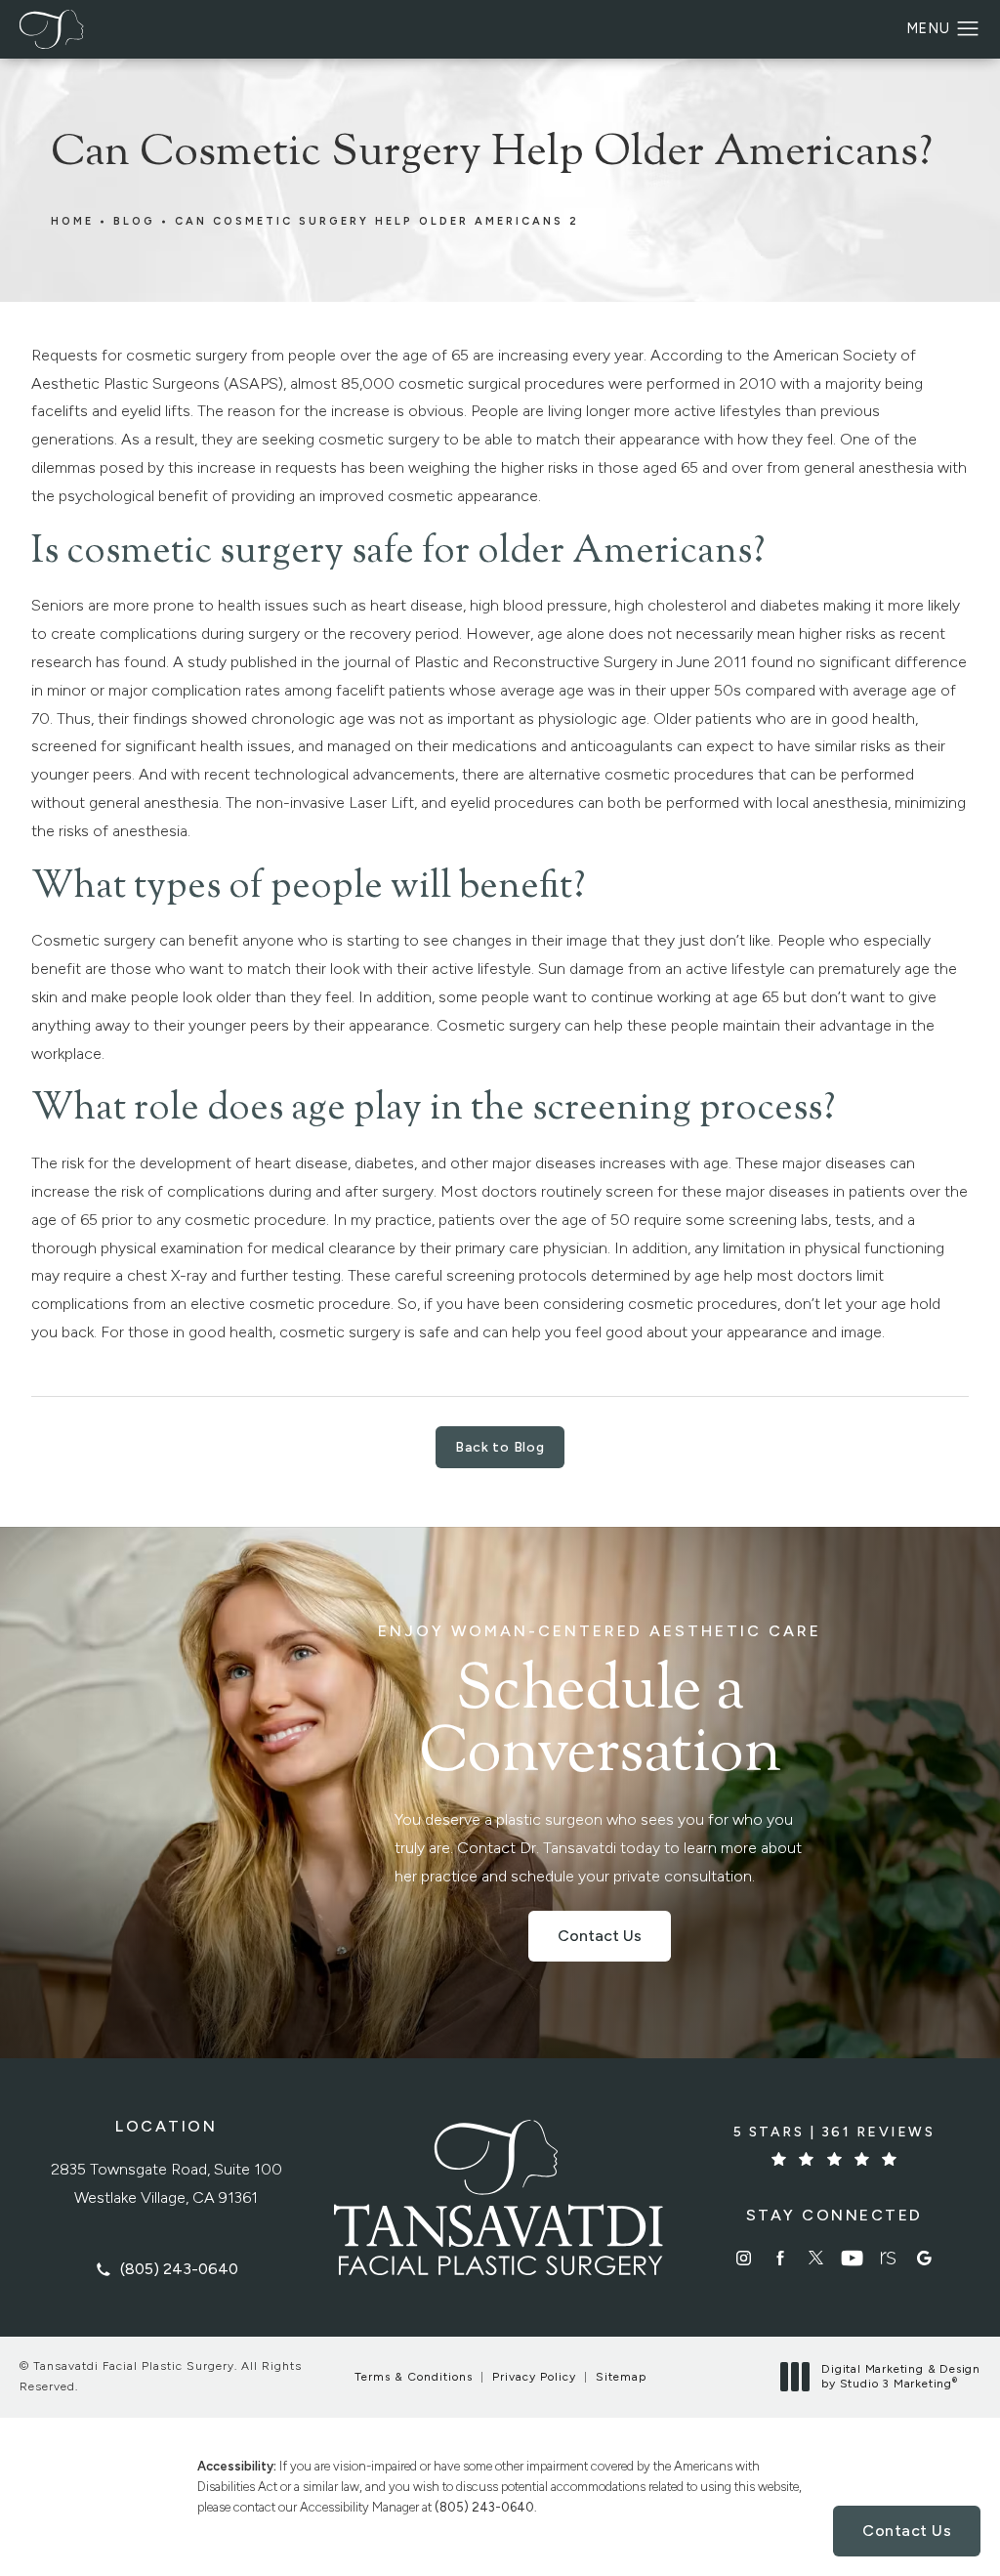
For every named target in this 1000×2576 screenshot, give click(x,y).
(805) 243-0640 (484, 2507)
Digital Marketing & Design (900, 2377)
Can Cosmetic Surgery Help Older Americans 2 (377, 221)
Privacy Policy (534, 2377)
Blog (134, 221)
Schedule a (600, 1706)
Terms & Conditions (414, 2377)
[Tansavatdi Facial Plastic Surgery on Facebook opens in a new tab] (780, 2258)
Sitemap (621, 2377)
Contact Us (600, 1936)
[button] (968, 29)
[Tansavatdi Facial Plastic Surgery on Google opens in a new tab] (924, 2258)
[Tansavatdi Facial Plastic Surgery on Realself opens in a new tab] (888, 2258)
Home (72, 221)
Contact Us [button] (907, 2531)
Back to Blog (500, 1447)
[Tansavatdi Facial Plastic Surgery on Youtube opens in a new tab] (852, 2258)
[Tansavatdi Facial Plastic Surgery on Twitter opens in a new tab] (816, 2258)
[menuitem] (744, 2258)
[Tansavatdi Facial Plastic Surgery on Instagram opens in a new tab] (744, 2258)
